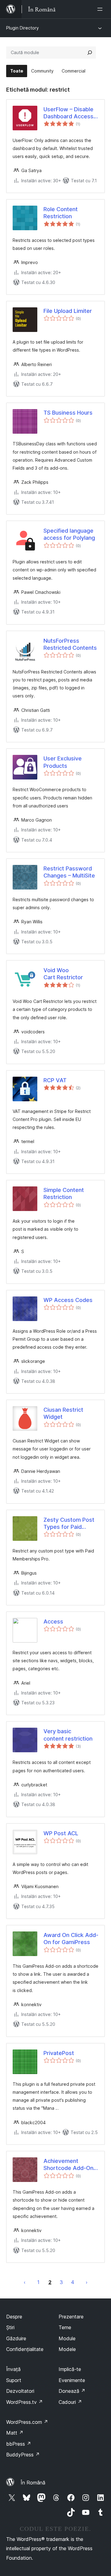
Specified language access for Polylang (69, 534)
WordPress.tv (25, 2402)
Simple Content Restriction (64, 1193)
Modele (67, 2349)
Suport (14, 2380)
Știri (10, 2327)
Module (67, 2338)
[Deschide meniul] (101, 9)
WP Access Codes (68, 1300)
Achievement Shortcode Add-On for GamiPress (68, 2165)
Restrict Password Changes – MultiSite (69, 872)
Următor (87, 2282)
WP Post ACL (61, 1833)
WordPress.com (27, 2422)
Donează (72, 2391)
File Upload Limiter (68, 311)
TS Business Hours (68, 413)
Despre (14, 2317)
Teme (65, 2327)
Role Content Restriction (61, 213)
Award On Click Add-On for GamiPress (71, 1939)
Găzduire (16, 2338)
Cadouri (70, 2402)
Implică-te (70, 2369)
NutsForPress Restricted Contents (70, 644)
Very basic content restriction (68, 1735)
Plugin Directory (23, 28)
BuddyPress (23, 2455)
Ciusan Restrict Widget (63, 1413)
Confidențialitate (25, 2349)
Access (53, 1621)
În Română (33, 2483)
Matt (15, 2433)
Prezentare (71, 2317)
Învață (13, 2369)
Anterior (25, 2282)
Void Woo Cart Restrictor (63, 974)
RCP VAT (55, 1080)
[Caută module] (90, 53)
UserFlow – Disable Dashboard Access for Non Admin (68, 113)
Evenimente (72, 2380)
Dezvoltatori (20, 2391)
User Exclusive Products (63, 762)
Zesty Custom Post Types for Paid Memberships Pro (69, 1524)
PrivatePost (59, 2053)
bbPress (19, 2444)
